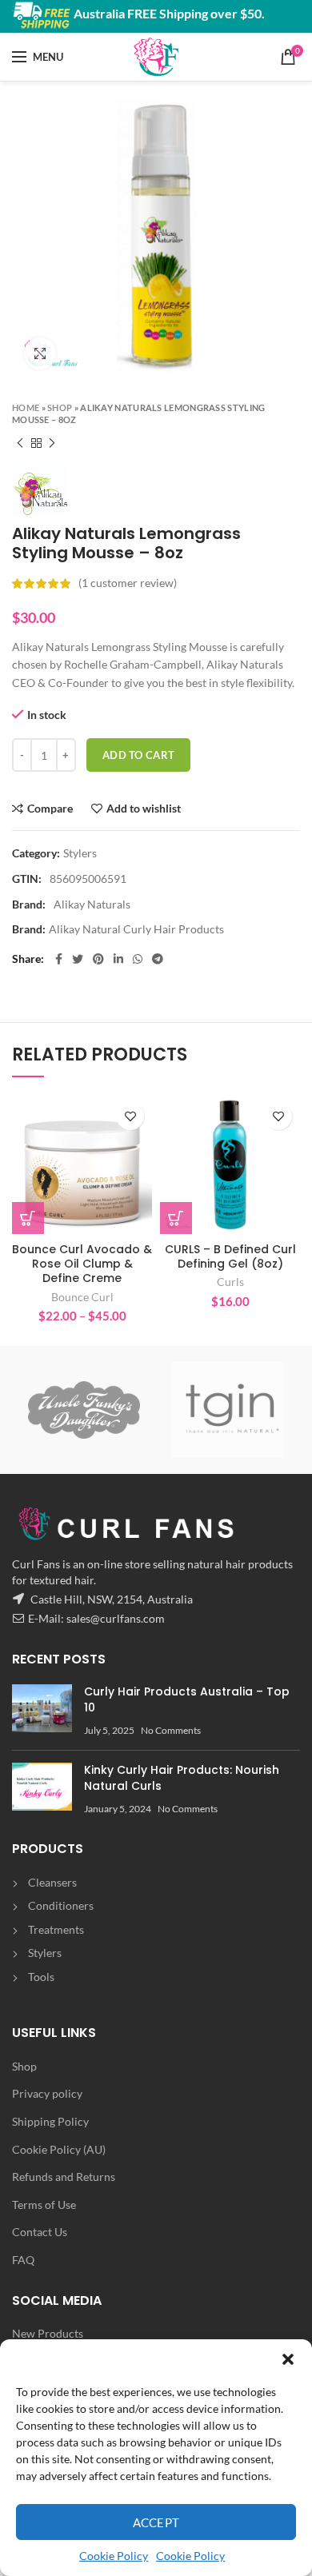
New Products (48, 2333)
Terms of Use (44, 2205)
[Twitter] (78, 959)
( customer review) (128, 583)
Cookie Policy (114, 2556)
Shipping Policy (50, 2121)
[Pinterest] (98, 959)
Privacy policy (47, 2093)
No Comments (171, 1730)
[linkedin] (118, 959)
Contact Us (40, 2232)
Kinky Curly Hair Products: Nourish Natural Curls (182, 1778)
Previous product (20, 443)
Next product (52, 443)
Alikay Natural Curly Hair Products (136, 929)
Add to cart (138, 755)
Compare (50, 809)
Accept (156, 2522)
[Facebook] (59, 959)
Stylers (80, 853)
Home (26, 407)
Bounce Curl (82, 1297)
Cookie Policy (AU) (59, 2149)
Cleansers (52, 1882)
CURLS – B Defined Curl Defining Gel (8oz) (230, 1256)
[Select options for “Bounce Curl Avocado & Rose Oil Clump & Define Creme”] (28, 1218)
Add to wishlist (144, 809)
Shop (60, 407)
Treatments (56, 1929)
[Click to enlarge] (40, 353)
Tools (41, 1977)
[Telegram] (158, 959)
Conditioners (61, 1905)
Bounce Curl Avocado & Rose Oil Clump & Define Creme (82, 1264)
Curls (230, 1282)
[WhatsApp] (138, 959)
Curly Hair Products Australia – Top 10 (187, 1699)
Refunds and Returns (64, 2177)
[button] (288, 2359)
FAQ (23, 2260)
